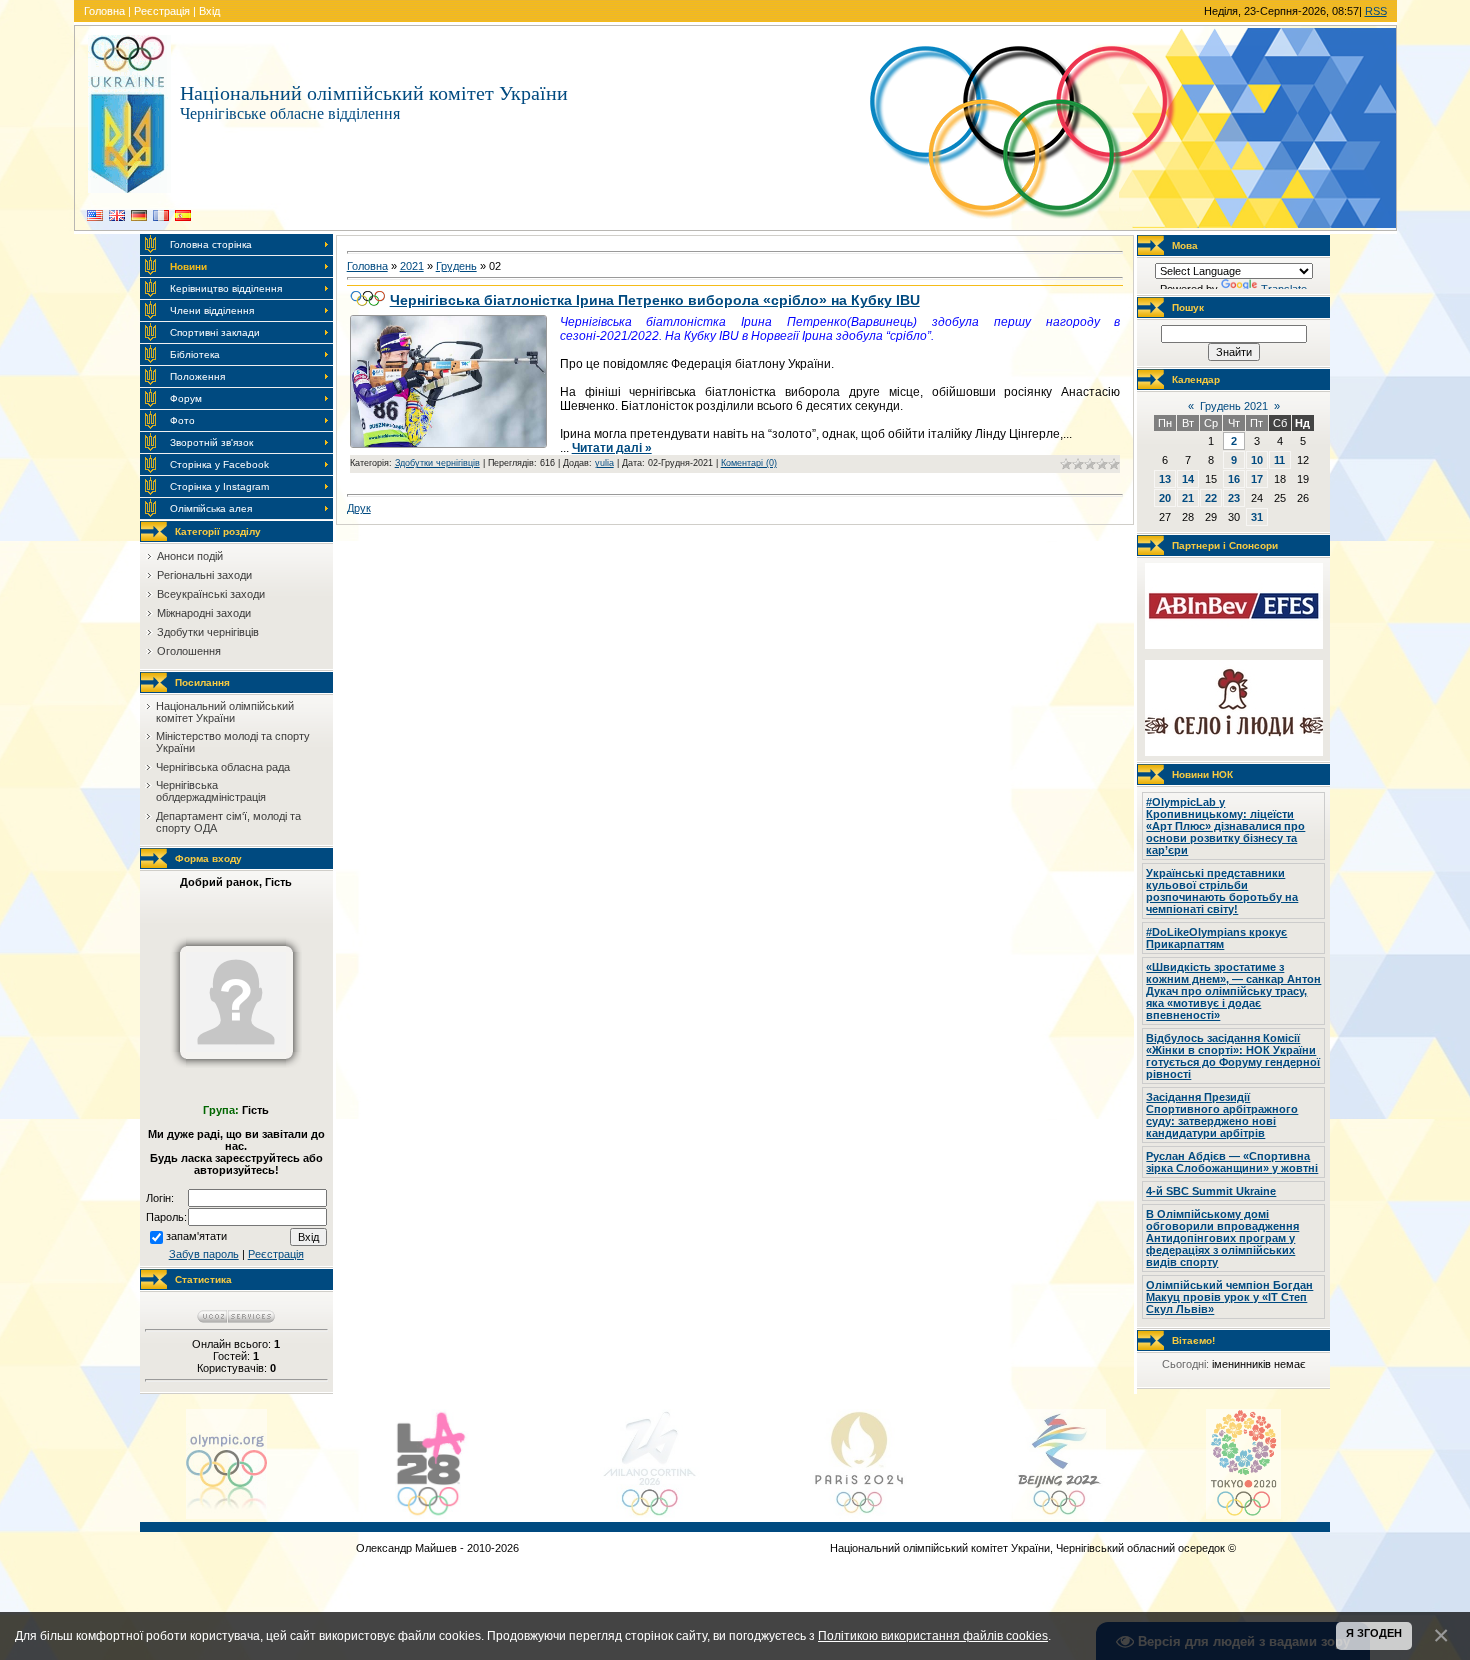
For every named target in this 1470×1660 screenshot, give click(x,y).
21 (1188, 498)
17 (1257, 479)
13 (1165, 479)
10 (1257, 460)
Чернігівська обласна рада (223, 767)
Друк (359, 508)
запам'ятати (196, 1236)
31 (1257, 517)
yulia (604, 463)
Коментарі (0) (749, 463)
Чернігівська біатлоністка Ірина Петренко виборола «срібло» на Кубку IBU (655, 300)
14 (1188, 479)
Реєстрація (162, 11)
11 (1279, 460)
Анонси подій (190, 556)
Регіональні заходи (204, 575)
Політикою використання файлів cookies (933, 1635)
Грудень (456, 266)
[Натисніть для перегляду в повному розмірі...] (448, 444)
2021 (412, 266)
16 (1234, 479)
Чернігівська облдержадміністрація (211, 791)
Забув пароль (204, 1254)
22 (1211, 498)
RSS (1376, 11)
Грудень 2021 (1234, 406)
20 (1165, 498)
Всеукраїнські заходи (211, 594)
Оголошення (189, 651)
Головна (104, 11)
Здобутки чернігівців (208, 632)
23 (1234, 498)
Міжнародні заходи (204, 613)
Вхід (209, 11)
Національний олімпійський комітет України (225, 712)
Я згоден (1374, 1633)
